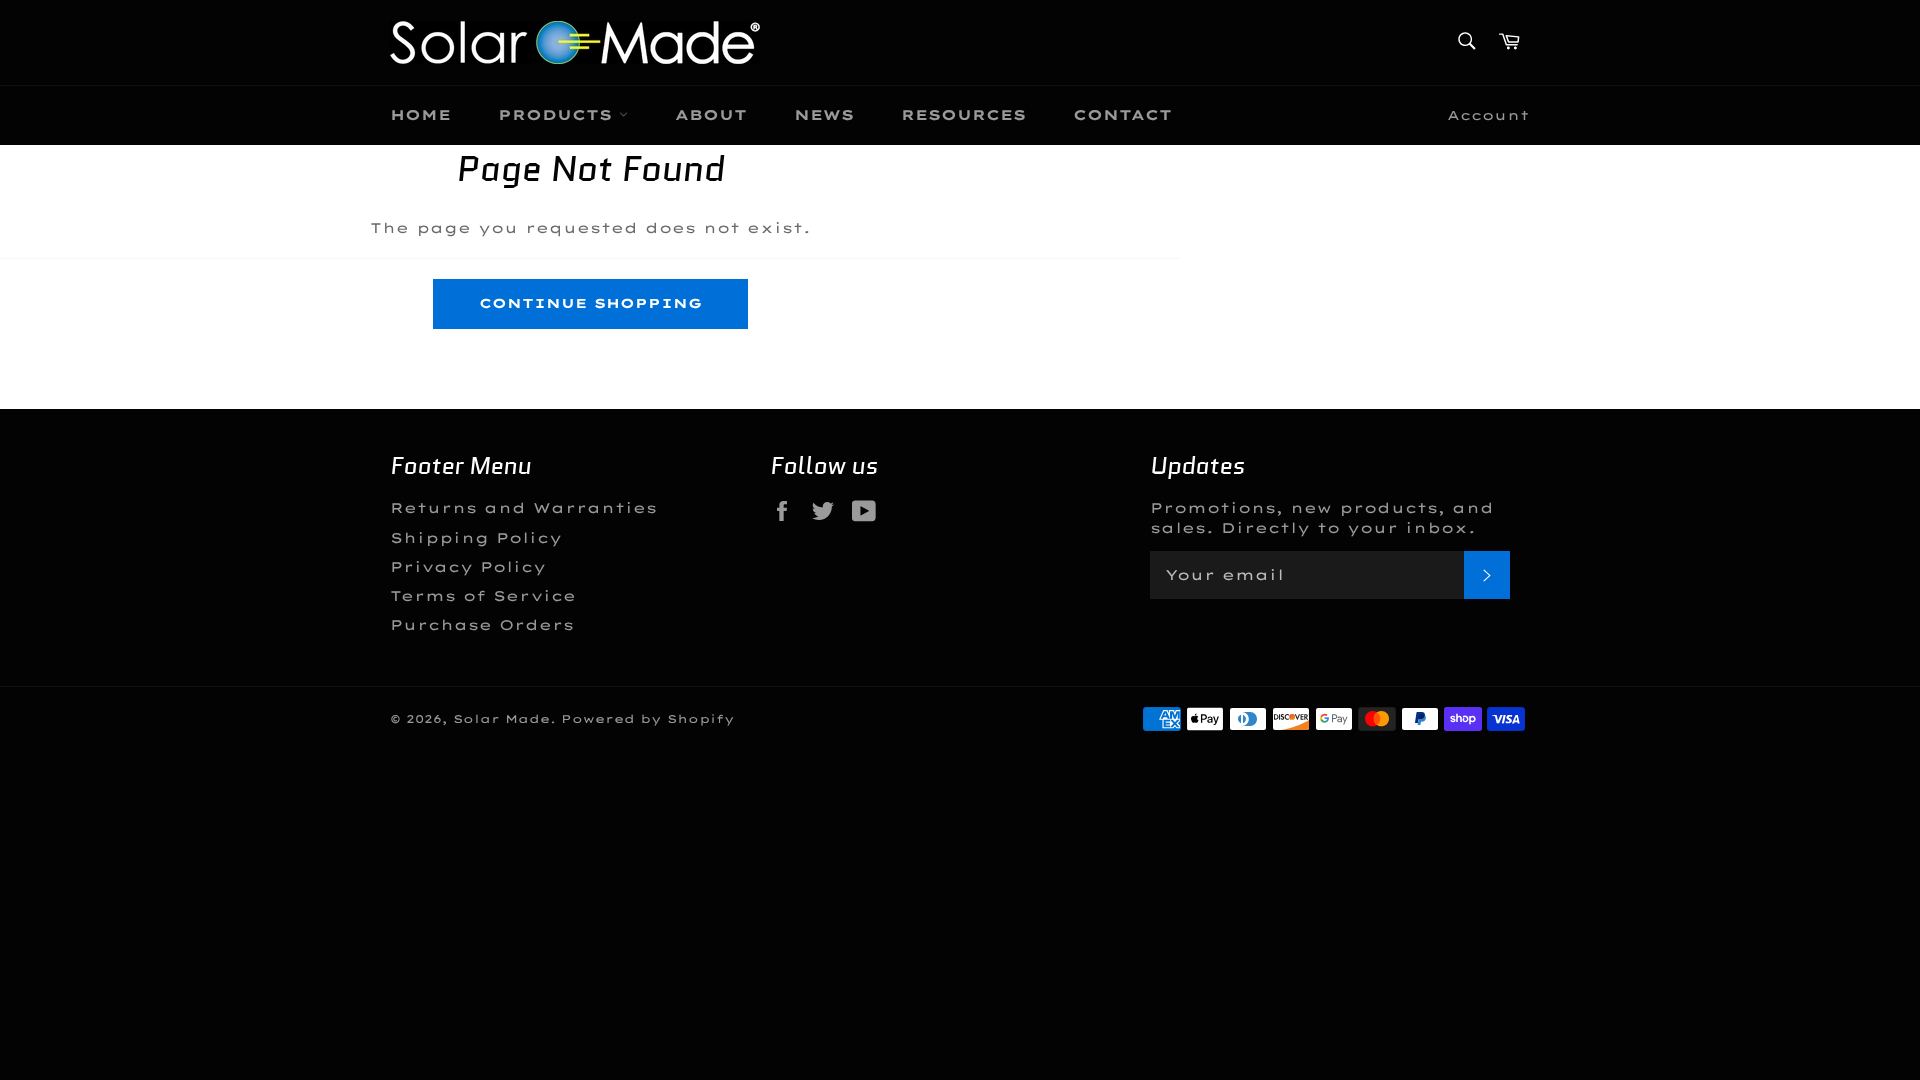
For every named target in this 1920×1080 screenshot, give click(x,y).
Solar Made (501, 719)
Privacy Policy (468, 567)
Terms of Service (483, 596)
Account (1488, 115)
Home (420, 115)
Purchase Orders (482, 625)
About (711, 115)
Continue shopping (590, 303)
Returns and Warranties (523, 508)
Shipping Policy (476, 538)
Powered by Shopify (648, 719)
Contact (1122, 115)
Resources (963, 115)
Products (558, 115)
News (824, 115)
